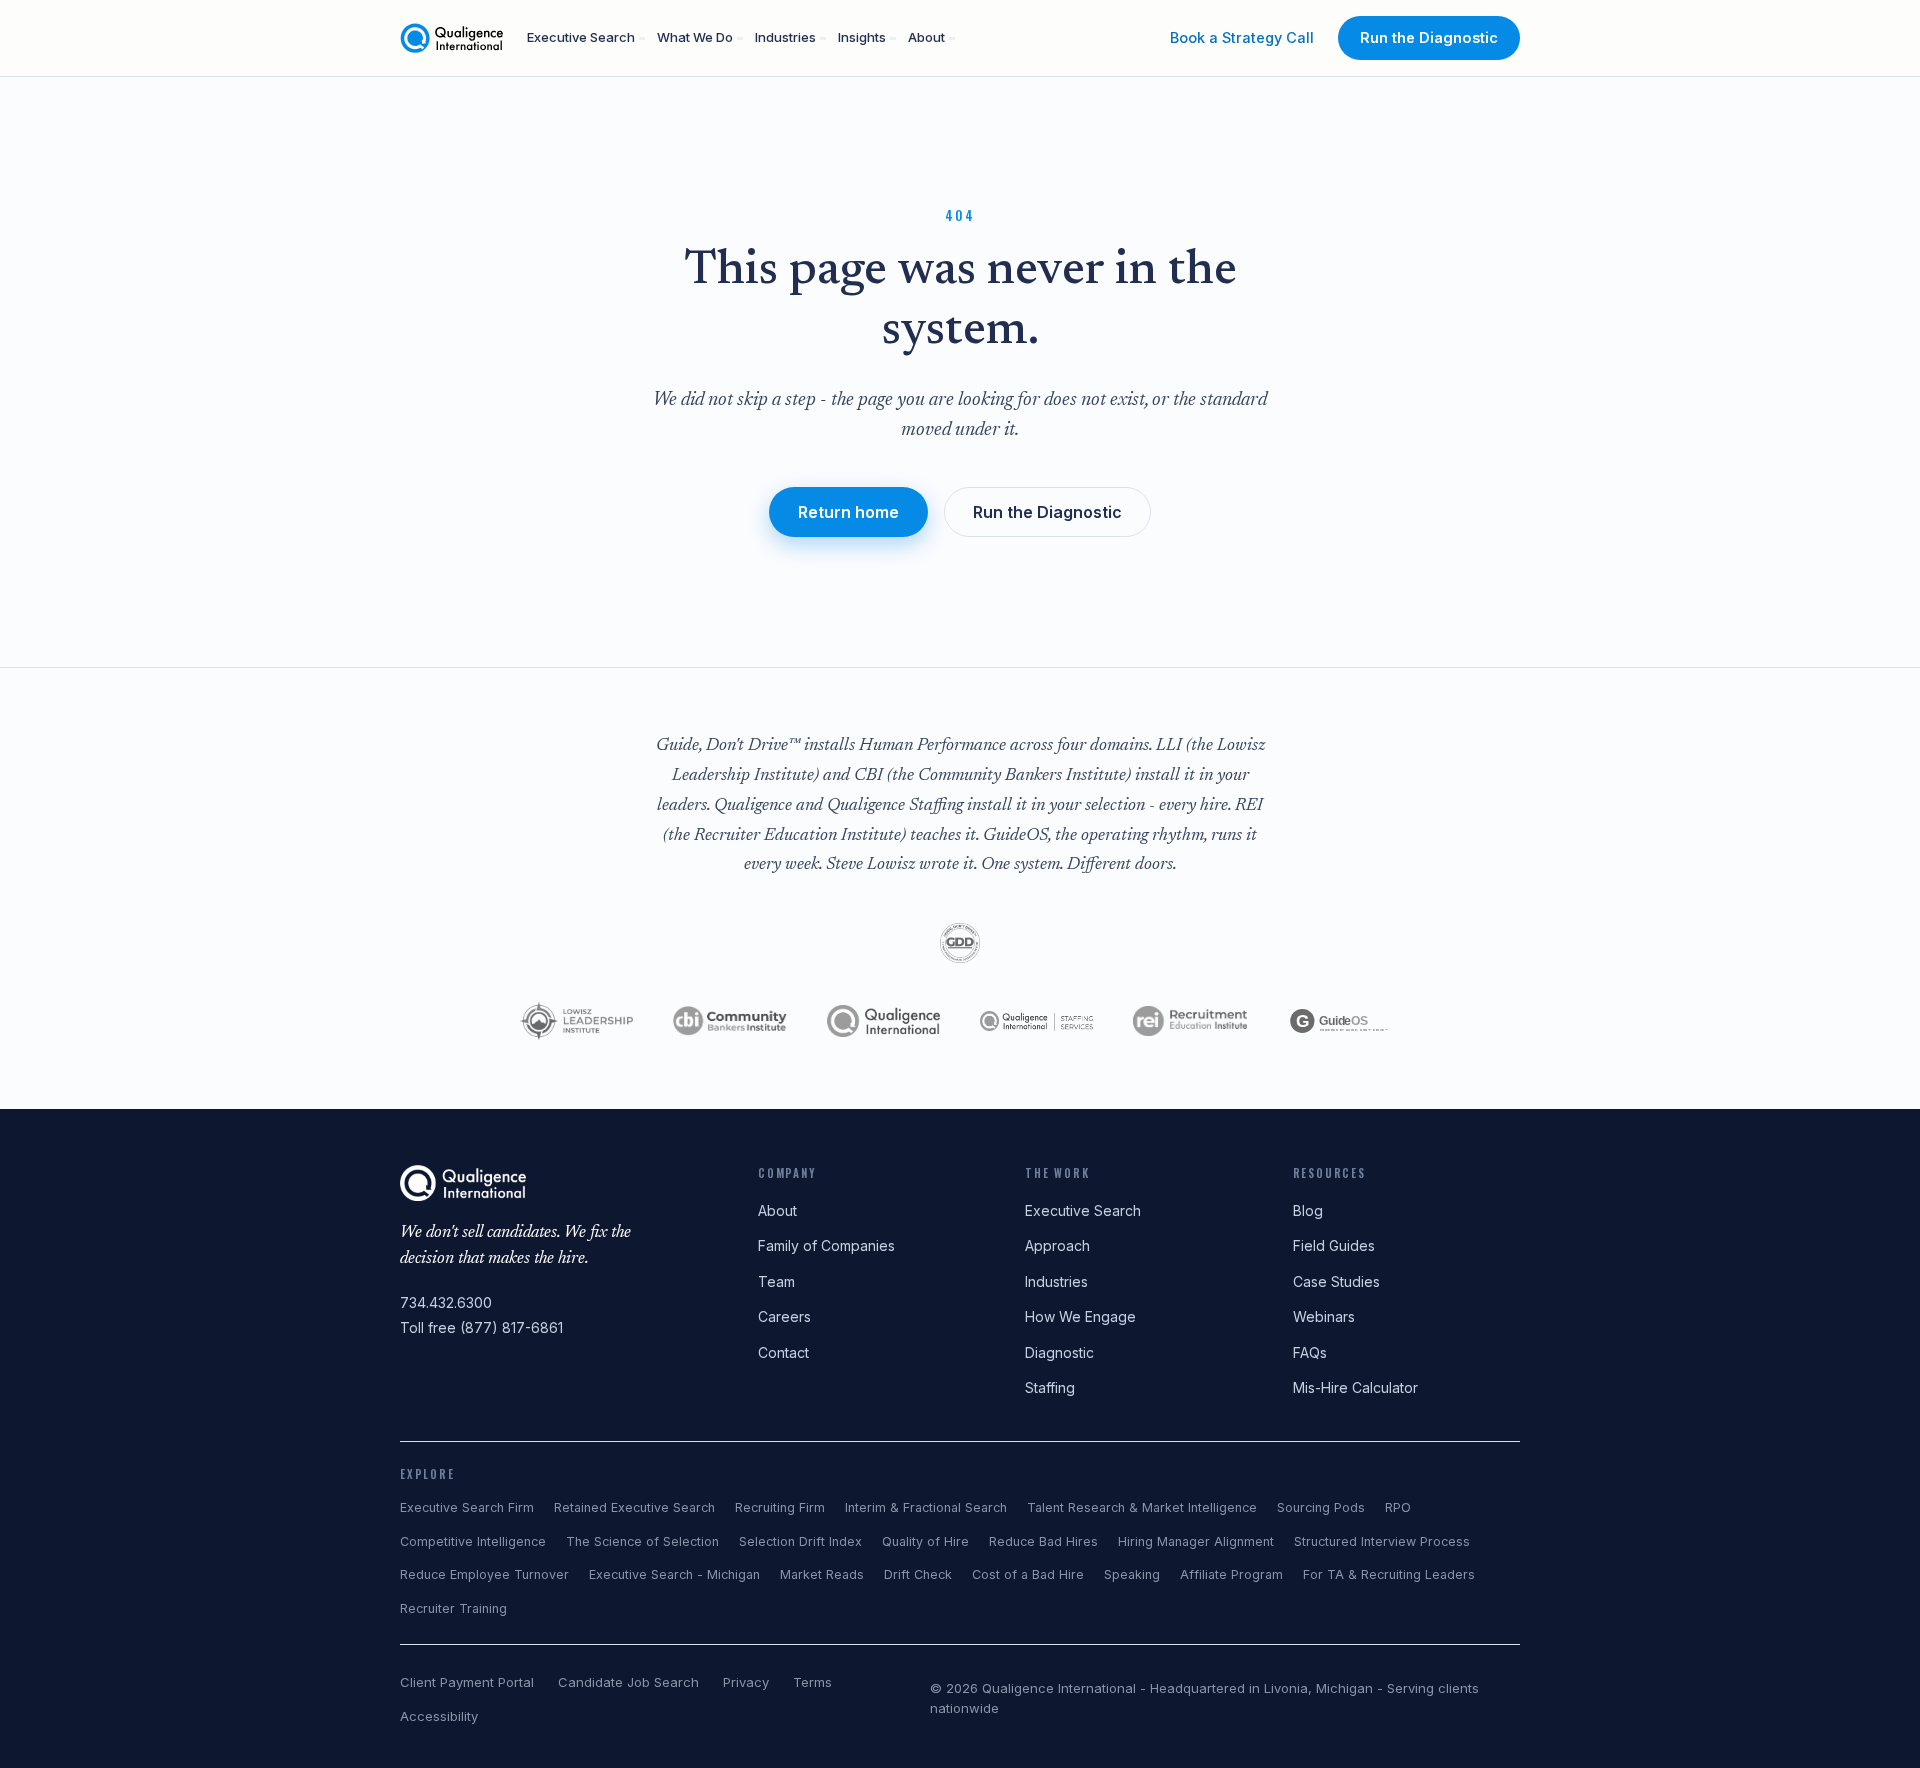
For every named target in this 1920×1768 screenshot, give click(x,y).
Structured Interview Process (1382, 1541)
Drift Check (918, 1574)
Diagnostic (1059, 1352)
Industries (785, 37)
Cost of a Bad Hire (1028, 1574)
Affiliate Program (1231, 1574)
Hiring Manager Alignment (1196, 1541)
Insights (862, 37)
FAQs (1310, 1352)
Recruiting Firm (780, 1507)
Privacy (746, 1682)
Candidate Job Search (628, 1682)
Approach (1057, 1245)
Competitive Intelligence (473, 1541)
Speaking (1132, 1574)
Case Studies (1336, 1281)
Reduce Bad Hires (1043, 1541)
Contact (783, 1352)
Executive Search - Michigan (674, 1574)
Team (776, 1281)
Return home (848, 512)
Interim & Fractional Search (926, 1507)
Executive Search (581, 37)
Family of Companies (826, 1245)
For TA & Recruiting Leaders (1389, 1574)
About (926, 37)
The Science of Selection (642, 1541)
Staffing (1050, 1387)
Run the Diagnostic (1429, 37)
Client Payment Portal (467, 1682)
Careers (784, 1316)
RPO (1398, 1507)
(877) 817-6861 (511, 1327)
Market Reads (822, 1574)
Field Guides (1334, 1245)
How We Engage (1080, 1316)
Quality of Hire (925, 1541)
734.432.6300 (446, 1302)
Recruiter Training (453, 1608)
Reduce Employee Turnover (484, 1574)
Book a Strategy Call (1242, 37)
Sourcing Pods (1321, 1507)
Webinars (1324, 1316)
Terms (812, 1682)
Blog (1308, 1210)
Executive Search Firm (467, 1507)
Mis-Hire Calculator (1355, 1387)
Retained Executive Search (634, 1507)
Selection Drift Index (800, 1541)
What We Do (695, 37)
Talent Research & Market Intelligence (1142, 1507)
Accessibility (439, 1716)
